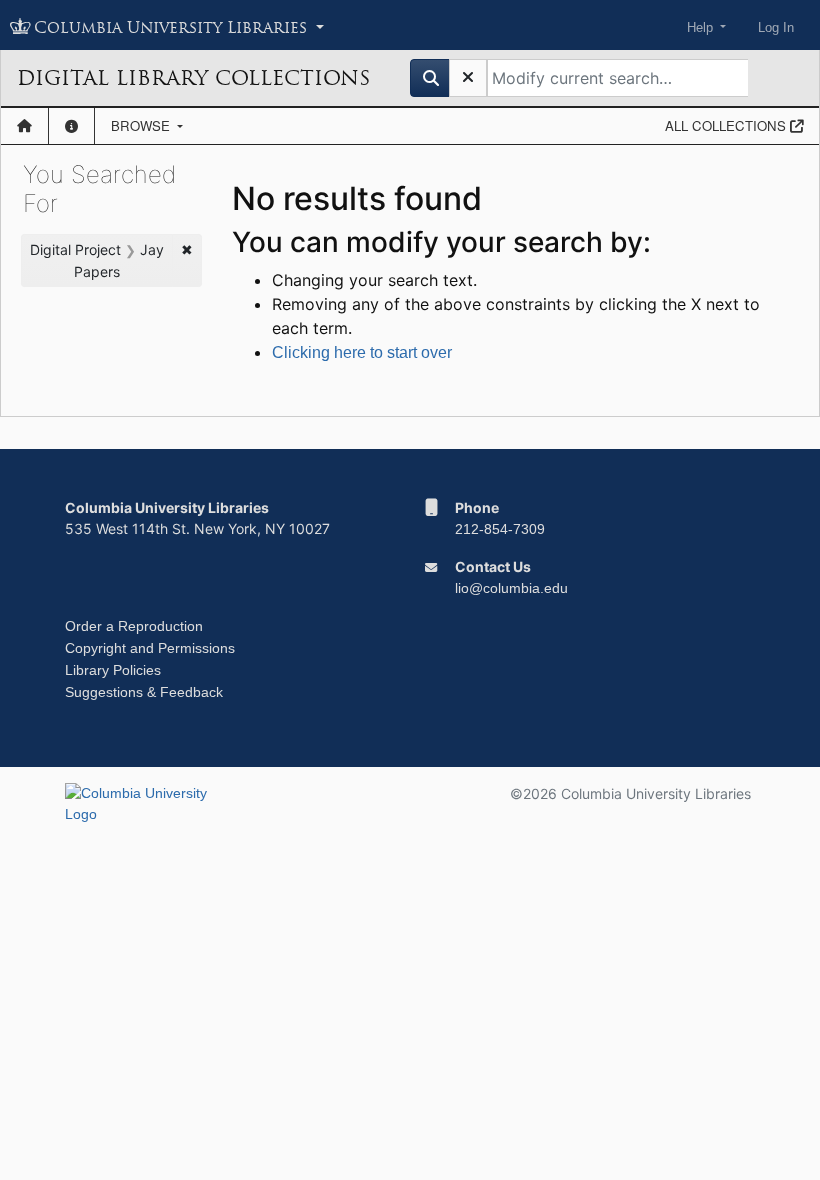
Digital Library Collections (193, 78)
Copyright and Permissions (150, 648)
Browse (142, 125)
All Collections (727, 125)
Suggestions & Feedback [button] (144, 692)
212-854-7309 (500, 529)
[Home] (24, 126)
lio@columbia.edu (511, 588)
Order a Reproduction (134, 626)
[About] (71, 126)
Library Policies (113, 670)
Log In (776, 27)
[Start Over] (468, 78)
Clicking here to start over (362, 352)
